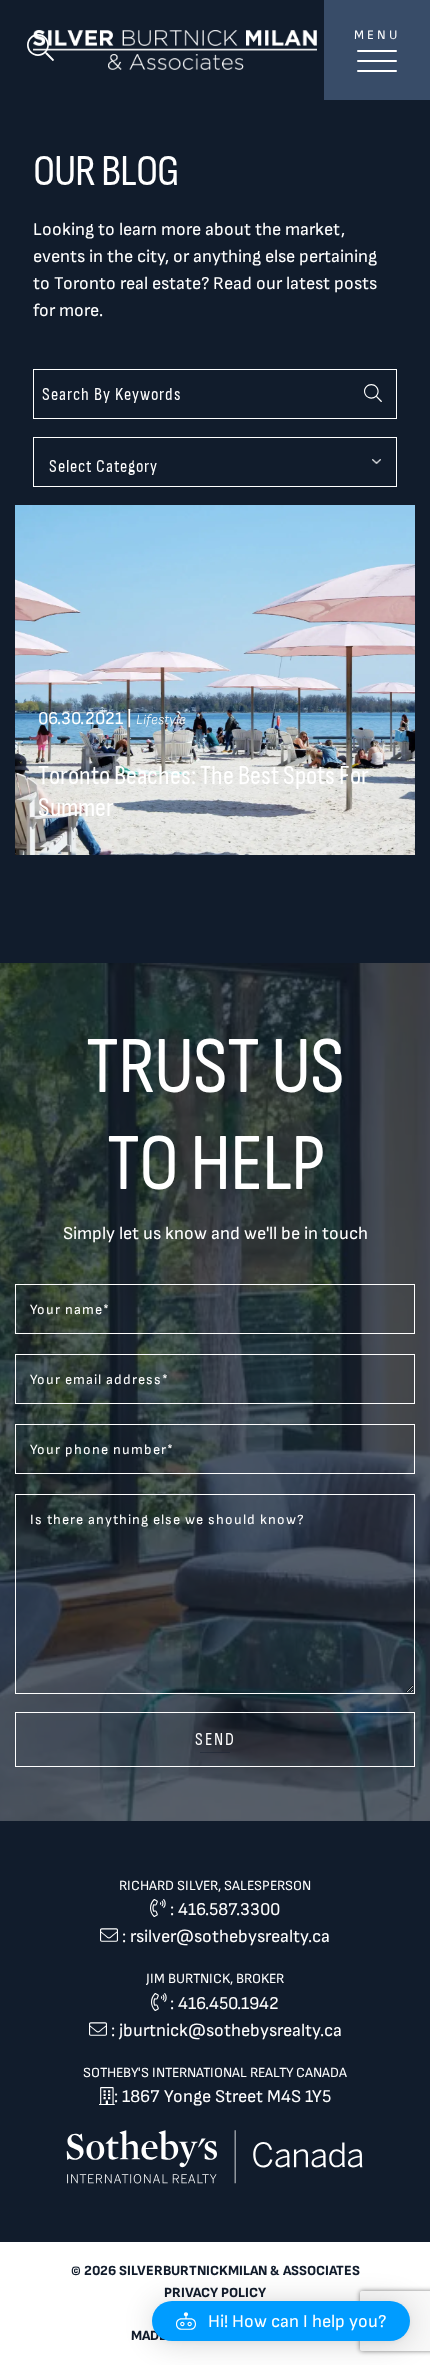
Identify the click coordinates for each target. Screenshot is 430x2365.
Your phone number (102, 1449)
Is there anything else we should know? (167, 1519)
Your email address (99, 1379)
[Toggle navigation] (377, 72)
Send (215, 1739)
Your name (70, 1309)
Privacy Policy (215, 2292)
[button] (281, 2321)
